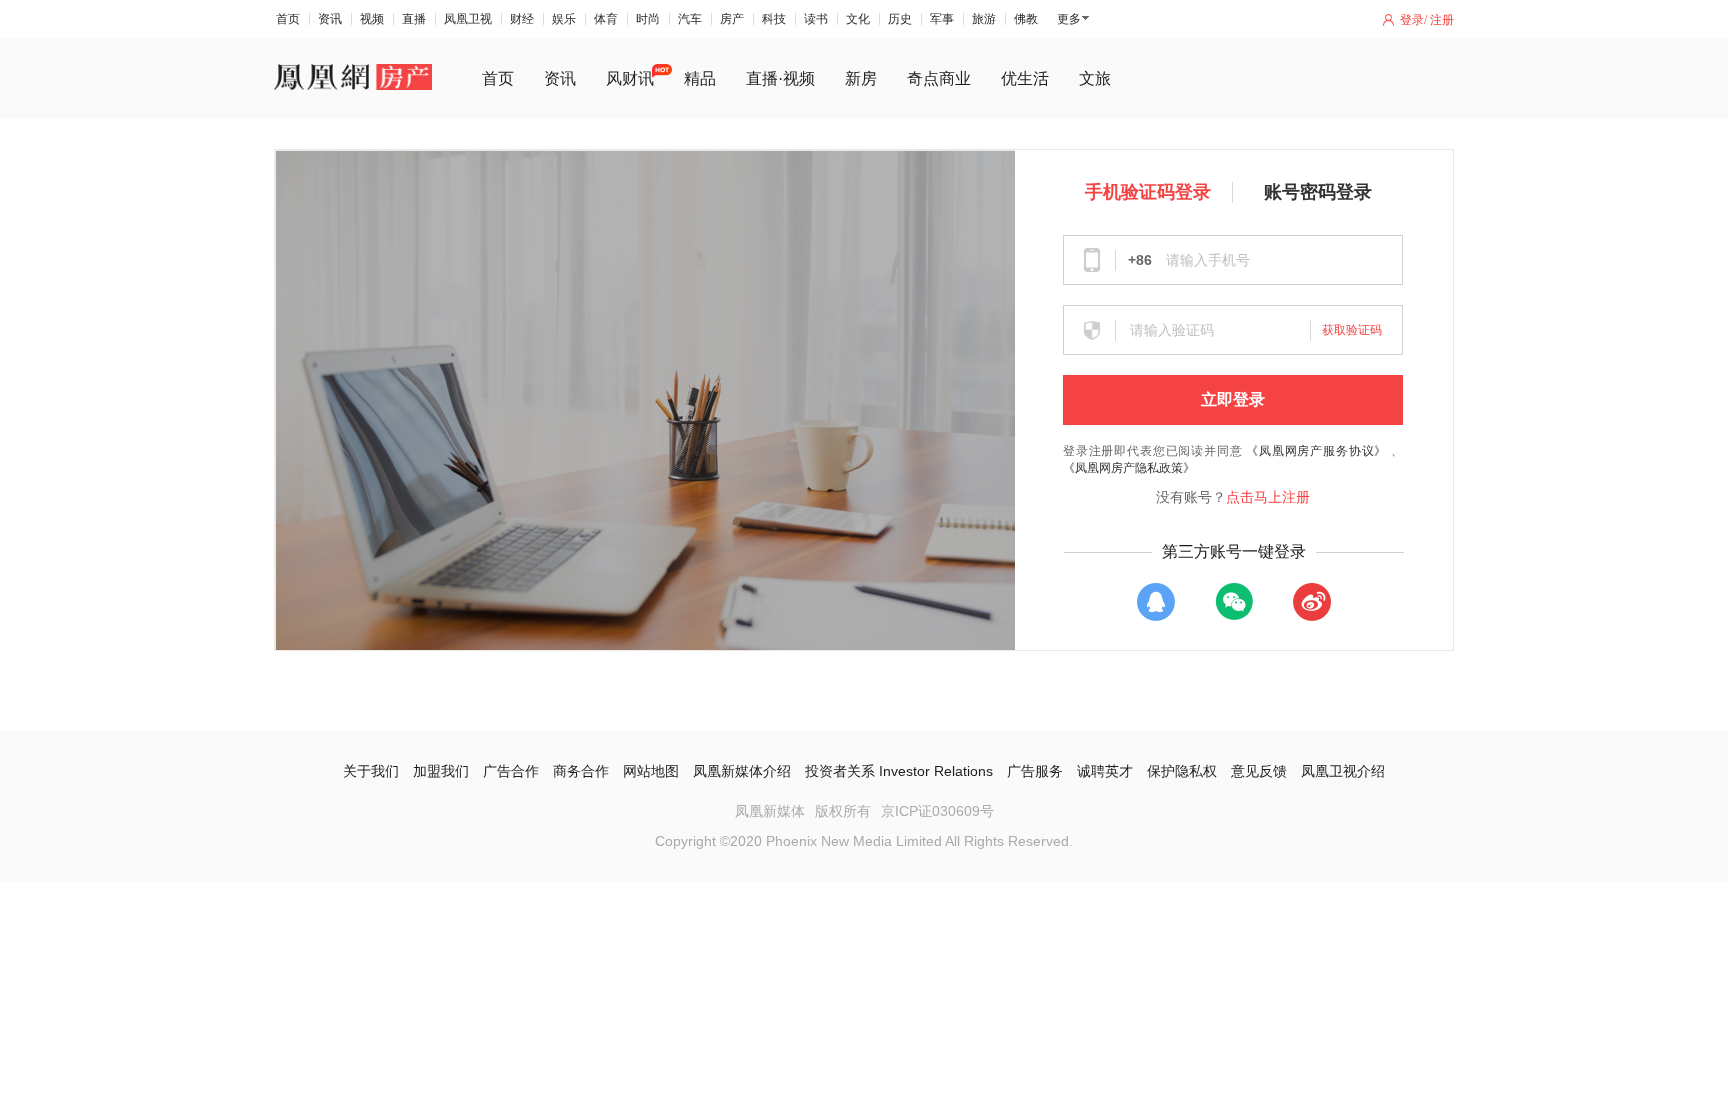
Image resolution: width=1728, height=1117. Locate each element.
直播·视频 (780, 78)
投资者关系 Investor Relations (899, 771)
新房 (861, 78)
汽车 (690, 19)
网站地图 (651, 771)
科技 (774, 19)
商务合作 (581, 771)
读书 (816, 19)
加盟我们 (441, 771)
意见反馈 (1259, 771)
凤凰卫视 (468, 19)
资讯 (330, 19)
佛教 (1026, 19)
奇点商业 (939, 78)
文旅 (1095, 78)
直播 (414, 19)
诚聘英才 (1105, 771)
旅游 (984, 19)
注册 (1442, 20)
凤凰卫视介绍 (1343, 771)
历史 (900, 19)
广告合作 (511, 771)
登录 (1412, 20)
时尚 (648, 19)
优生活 (1025, 78)
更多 (1069, 19)
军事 (942, 19)
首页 (288, 19)
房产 (732, 19)
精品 (700, 78)
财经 (522, 19)
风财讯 (630, 78)
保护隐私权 (1182, 771)
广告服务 (1035, 771)
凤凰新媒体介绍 (742, 771)
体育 (606, 19)
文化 (858, 19)
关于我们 (371, 771)
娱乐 (564, 19)
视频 (372, 19)
